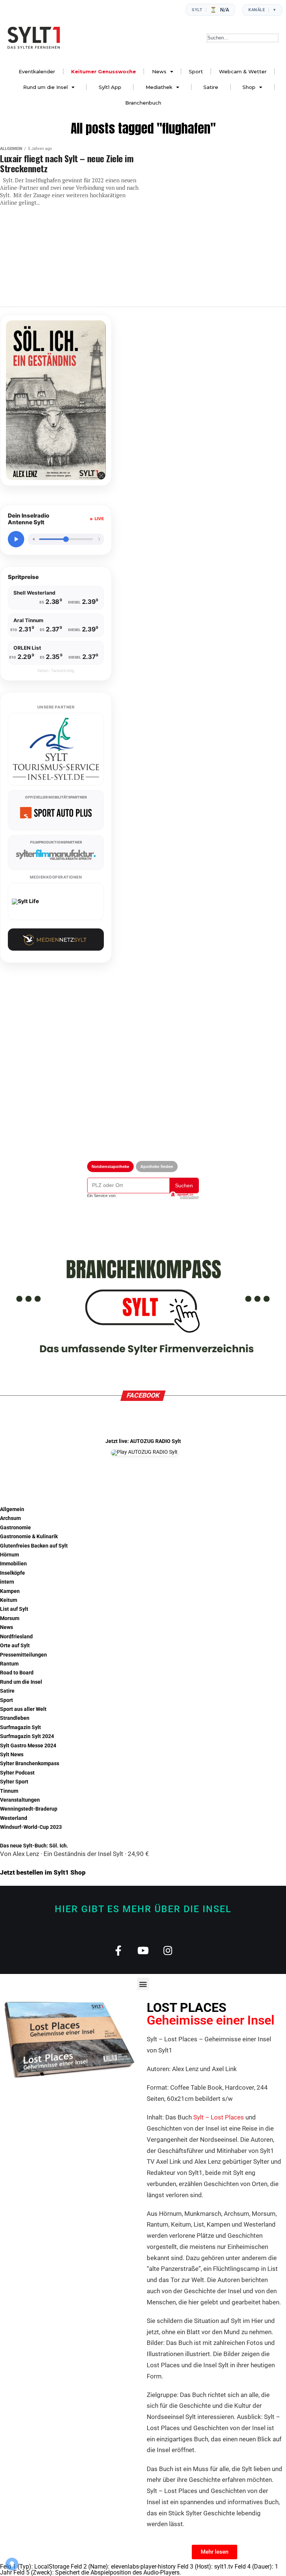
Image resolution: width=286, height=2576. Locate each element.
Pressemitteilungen (23, 1655)
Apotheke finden (157, 1167)
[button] (143, 1984)
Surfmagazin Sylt (20, 1727)
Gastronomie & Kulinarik (29, 1537)
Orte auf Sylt (15, 1646)
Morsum (10, 1618)
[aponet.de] (184, 1196)
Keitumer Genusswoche (104, 71)
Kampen (10, 1591)
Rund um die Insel (45, 87)
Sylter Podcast (17, 1773)
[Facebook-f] (118, 1950)
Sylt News (12, 1755)
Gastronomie (15, 1528)
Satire (211, 87)
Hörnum (9, 1555)
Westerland (14, 1818)
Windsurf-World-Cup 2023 (31, 1827)
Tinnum (9, 1791)
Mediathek (159, 87)
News (159, 71)
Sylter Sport (14, 1782)
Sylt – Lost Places (219, 2117)
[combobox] (243, 38)
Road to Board (17, 1673)
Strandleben (15, 1718)
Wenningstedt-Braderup (29, 1809)
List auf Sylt (14, 1609)
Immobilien (13, 1564)
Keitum (9, 1600)
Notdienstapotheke (110, 1167)
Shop (249, 87)
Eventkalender (37, 71)
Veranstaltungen (20, 1800)
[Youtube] (143, 1950)
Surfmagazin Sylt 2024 (27, 1736)
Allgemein (12, 1509)
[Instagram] (168, 1950)
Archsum (10, 1518)
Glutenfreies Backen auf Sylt (34, 1546)
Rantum (9, 1664)
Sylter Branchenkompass (30, 1764)
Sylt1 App (110, 87)
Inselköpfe (12, 1573)
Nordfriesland (16, 1637)
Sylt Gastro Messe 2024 (28, 1746)
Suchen (184, 1185)
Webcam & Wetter (243, 71)
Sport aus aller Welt (23, 1709)
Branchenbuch (143, 103)
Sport (196, 71)
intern (7, 1582)
